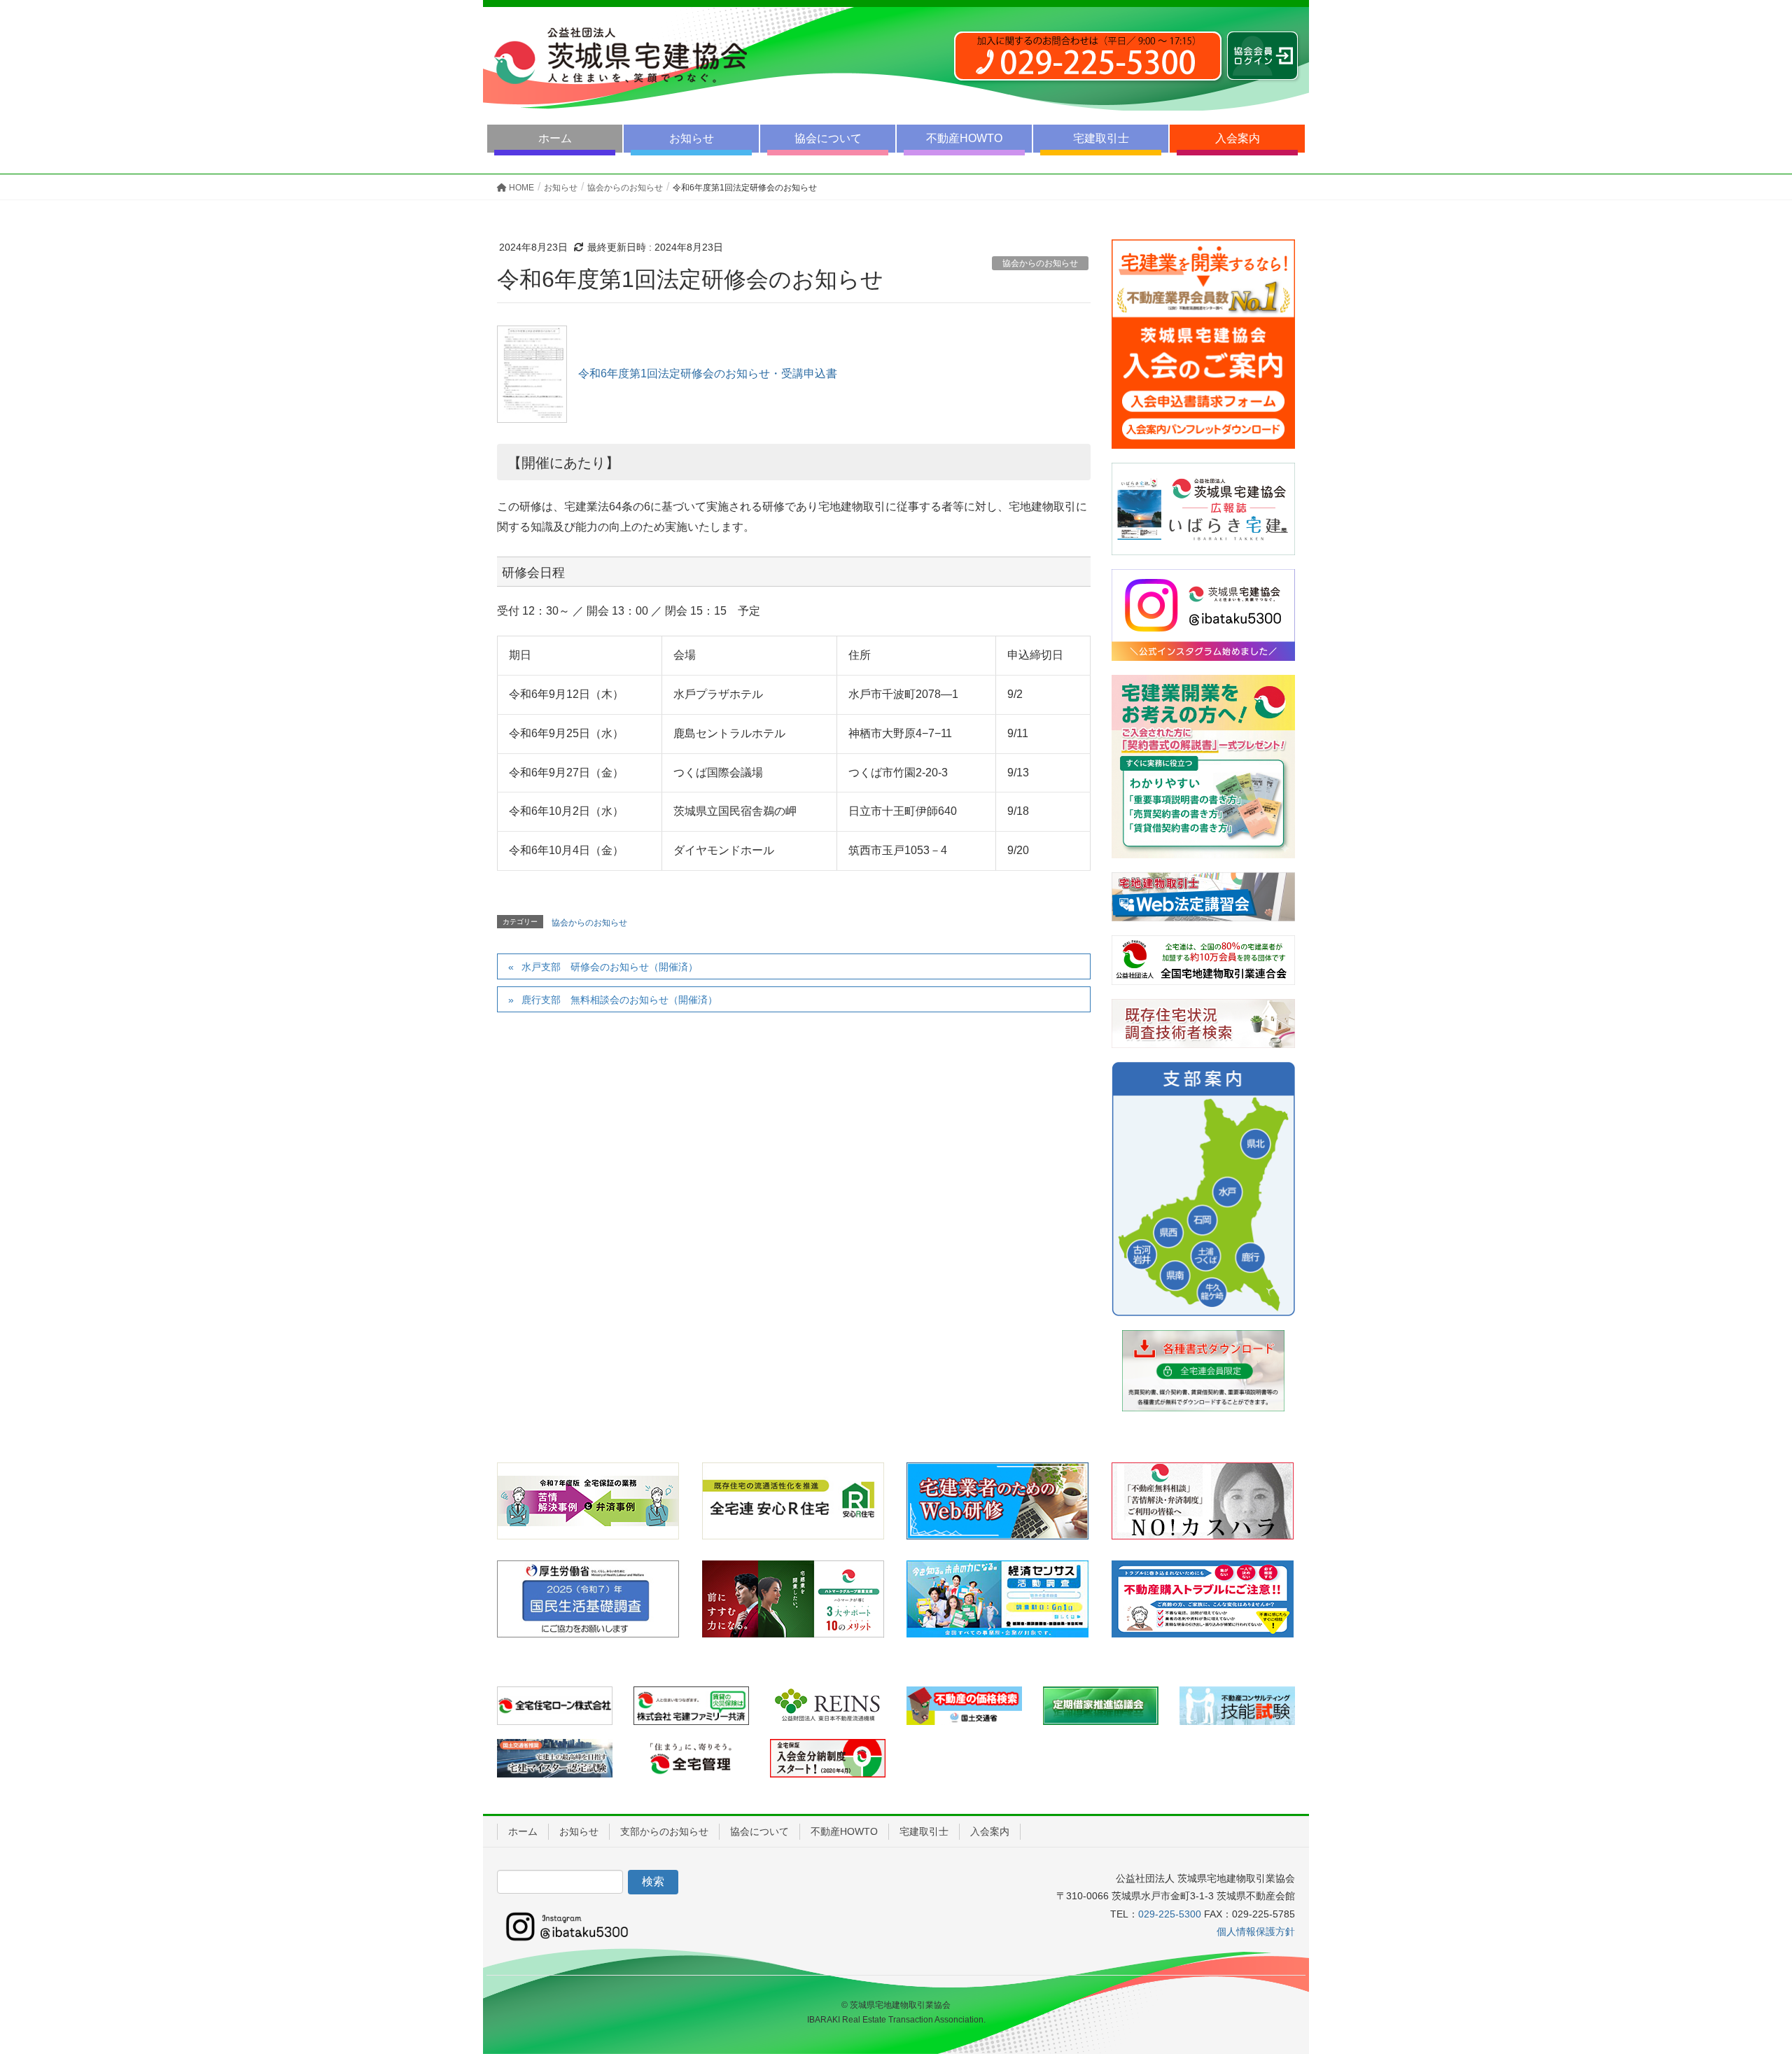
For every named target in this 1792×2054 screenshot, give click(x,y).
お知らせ (692, 138)
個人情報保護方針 (1256, 1931)
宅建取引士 (1101, 138)
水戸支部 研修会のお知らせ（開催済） (610, 967)
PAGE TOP (1740, 1980)
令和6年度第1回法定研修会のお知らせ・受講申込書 (703, 373)
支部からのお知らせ (664, 1831)
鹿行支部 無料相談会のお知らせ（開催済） (619, 1000)
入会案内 (1238, 138)
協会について (828, 138)
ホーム (555, 138)
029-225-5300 (1170, 1914)
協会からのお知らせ (1040, 263)
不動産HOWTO (964, 138)
